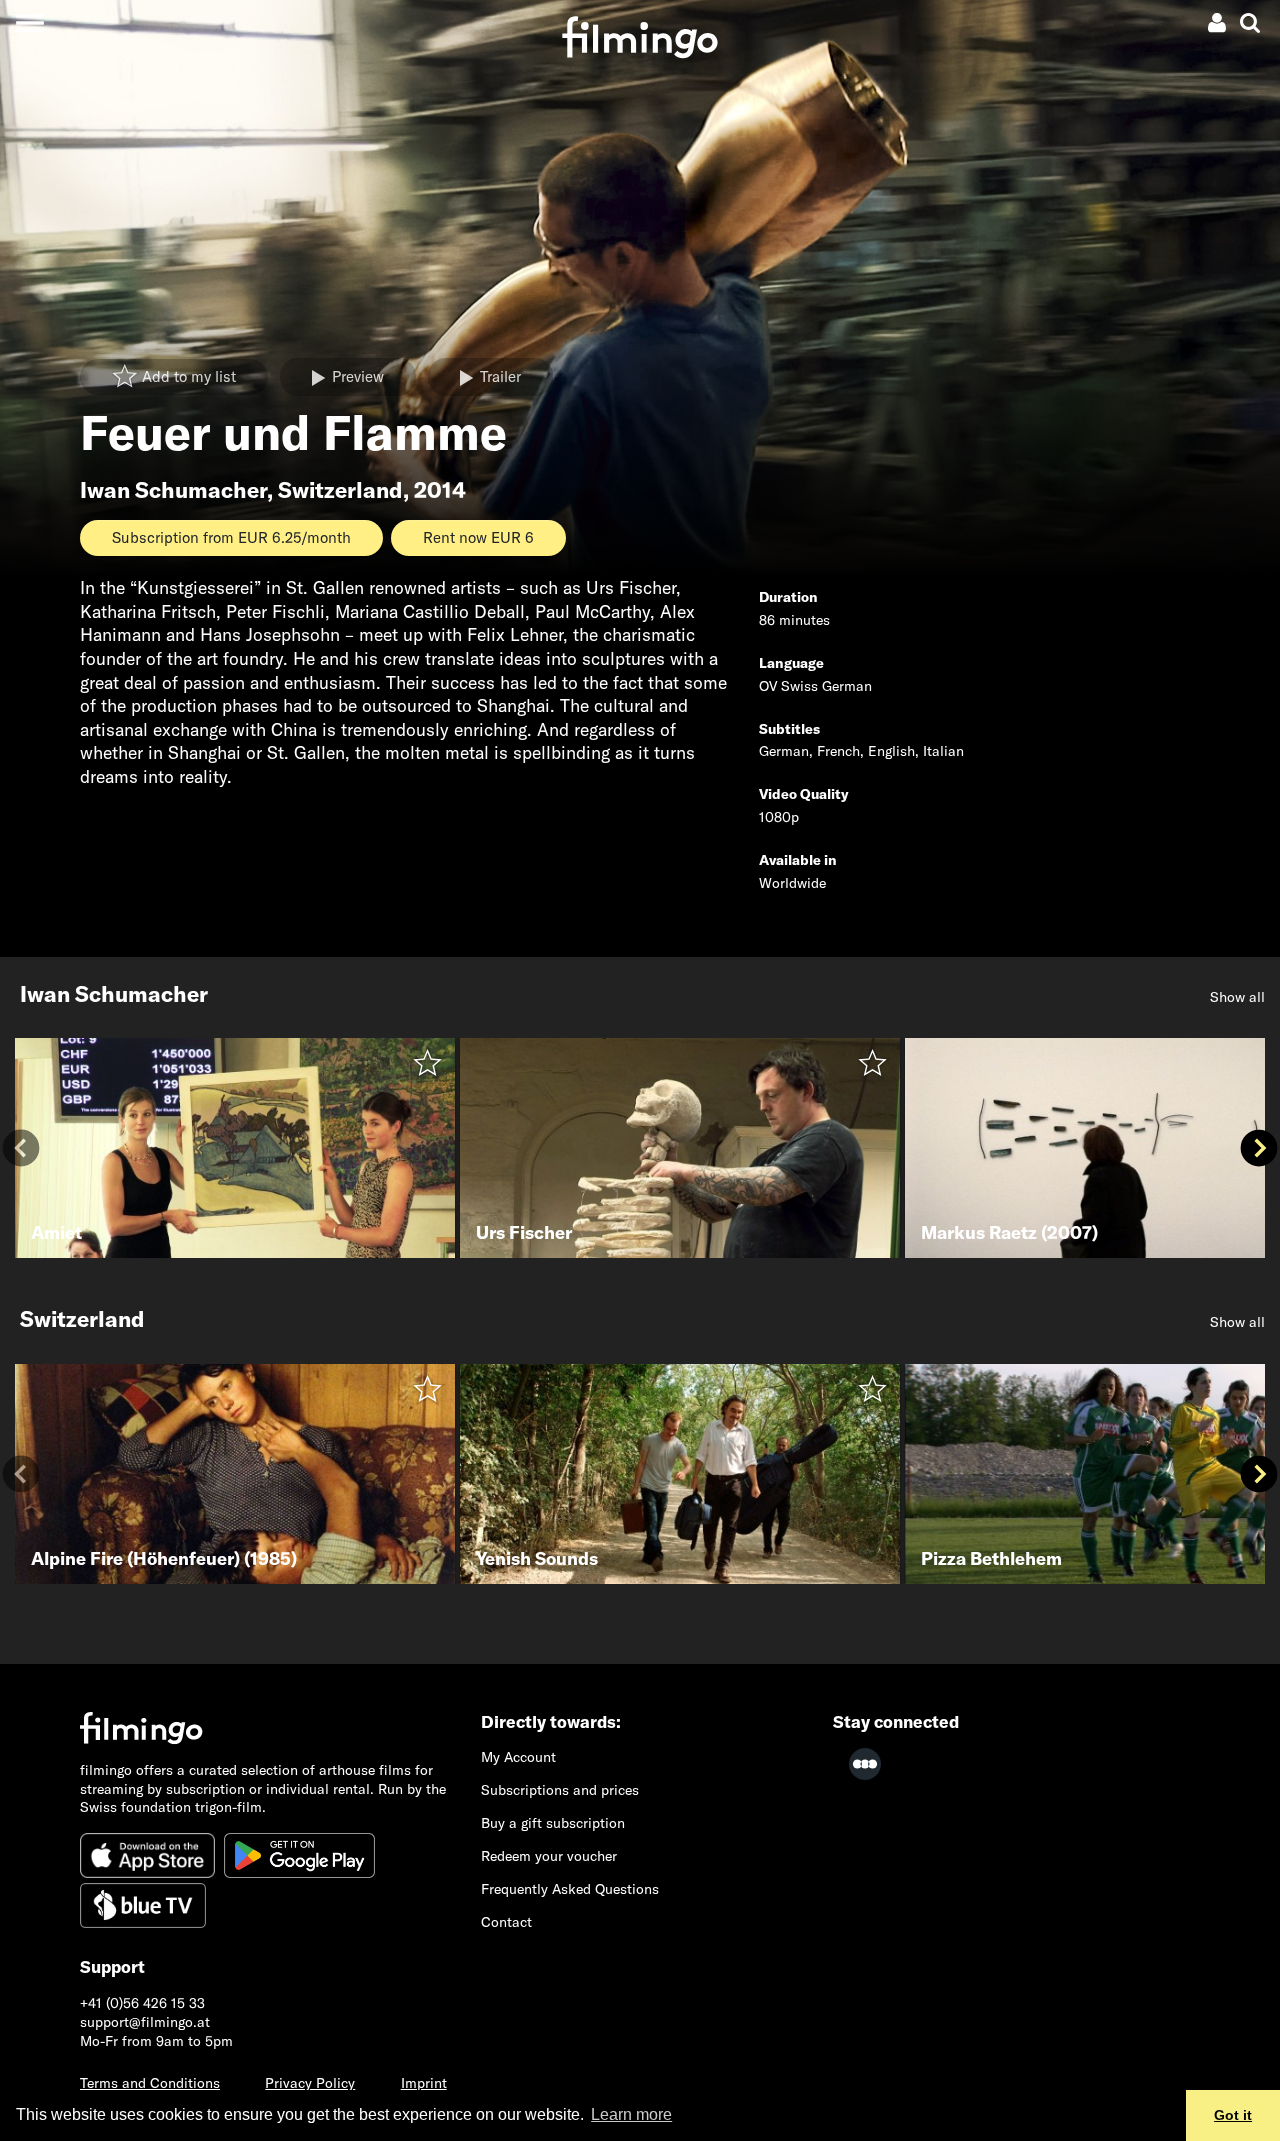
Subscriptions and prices (560, 1790)
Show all (1237, 997)
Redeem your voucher (549, 1856)
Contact (506, 1922)
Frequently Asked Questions (570, 1889)
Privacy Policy (310, 2083)
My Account (518, 1757)
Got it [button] (1233, 2115)
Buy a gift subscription (553, 1823)
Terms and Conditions (150, 2083)
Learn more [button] (631, 2114)
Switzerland (340, 490)
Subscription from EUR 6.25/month (231, 537)
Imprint (424, 2083)
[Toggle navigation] (29, 22)
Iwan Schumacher (173, 490)
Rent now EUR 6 (478, 537)
